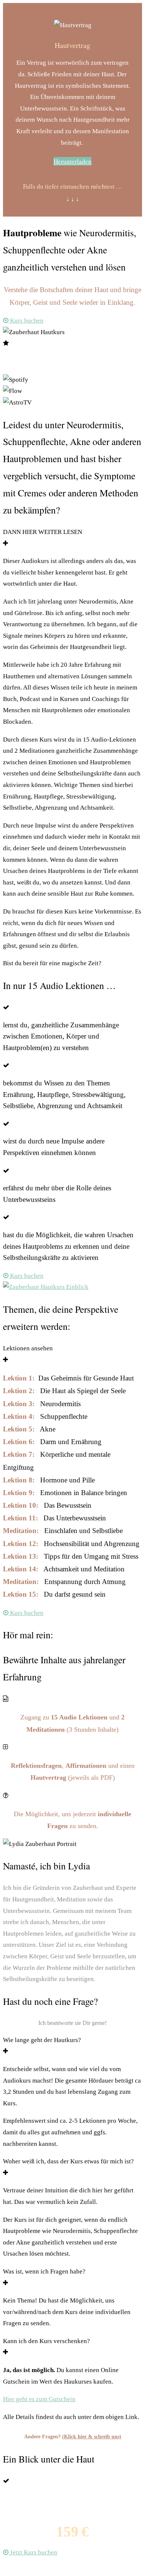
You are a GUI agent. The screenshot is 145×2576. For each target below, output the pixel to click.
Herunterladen (72, 161)
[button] (23, 321)
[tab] (72, 538)
